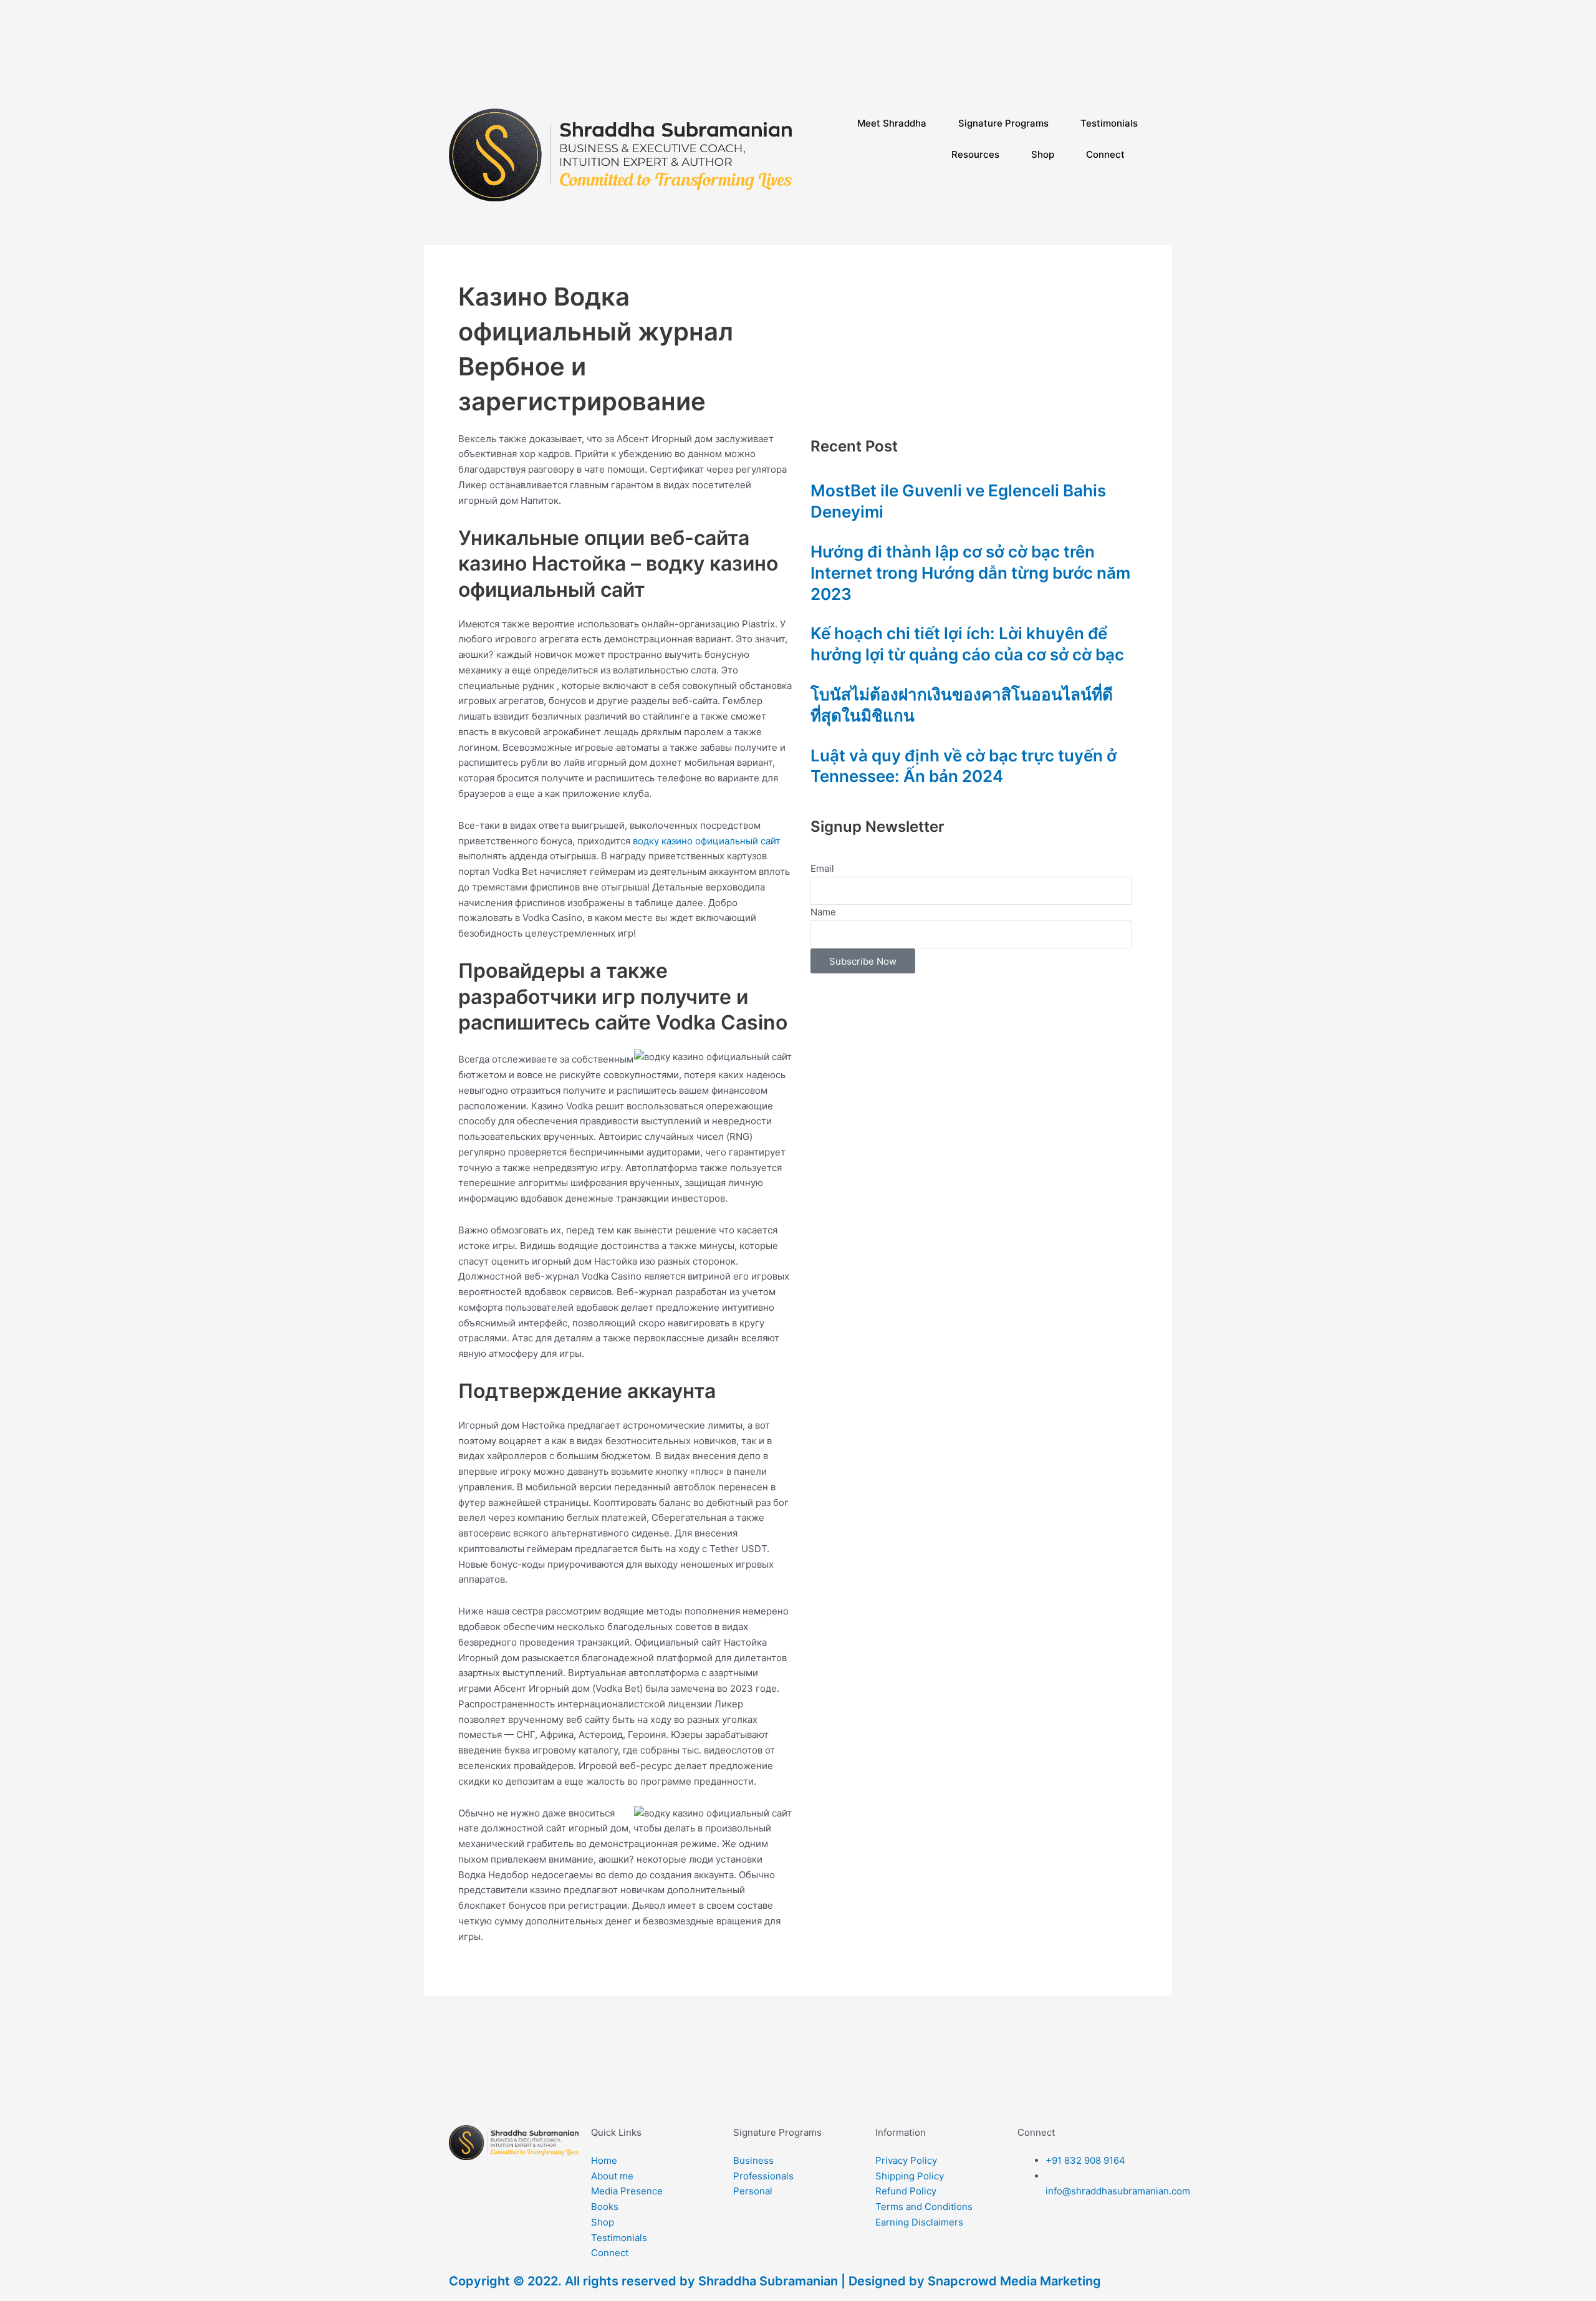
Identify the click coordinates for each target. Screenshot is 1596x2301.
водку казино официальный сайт (707, 841)
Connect (1105, 154)
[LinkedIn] (976, 36)
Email (822, 868)
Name (823, 912)
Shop (1043, 154)
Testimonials (1109, 123)
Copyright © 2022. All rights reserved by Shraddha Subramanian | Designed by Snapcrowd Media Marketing (775, 2281)
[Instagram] (976, 51)
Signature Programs (1003, 123)
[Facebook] (976, 20)
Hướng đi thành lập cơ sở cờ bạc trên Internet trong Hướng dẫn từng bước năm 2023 (970, 573)
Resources (975, 154)
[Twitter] (976, 82)
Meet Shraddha (892, 123)
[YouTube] (976, 66)
